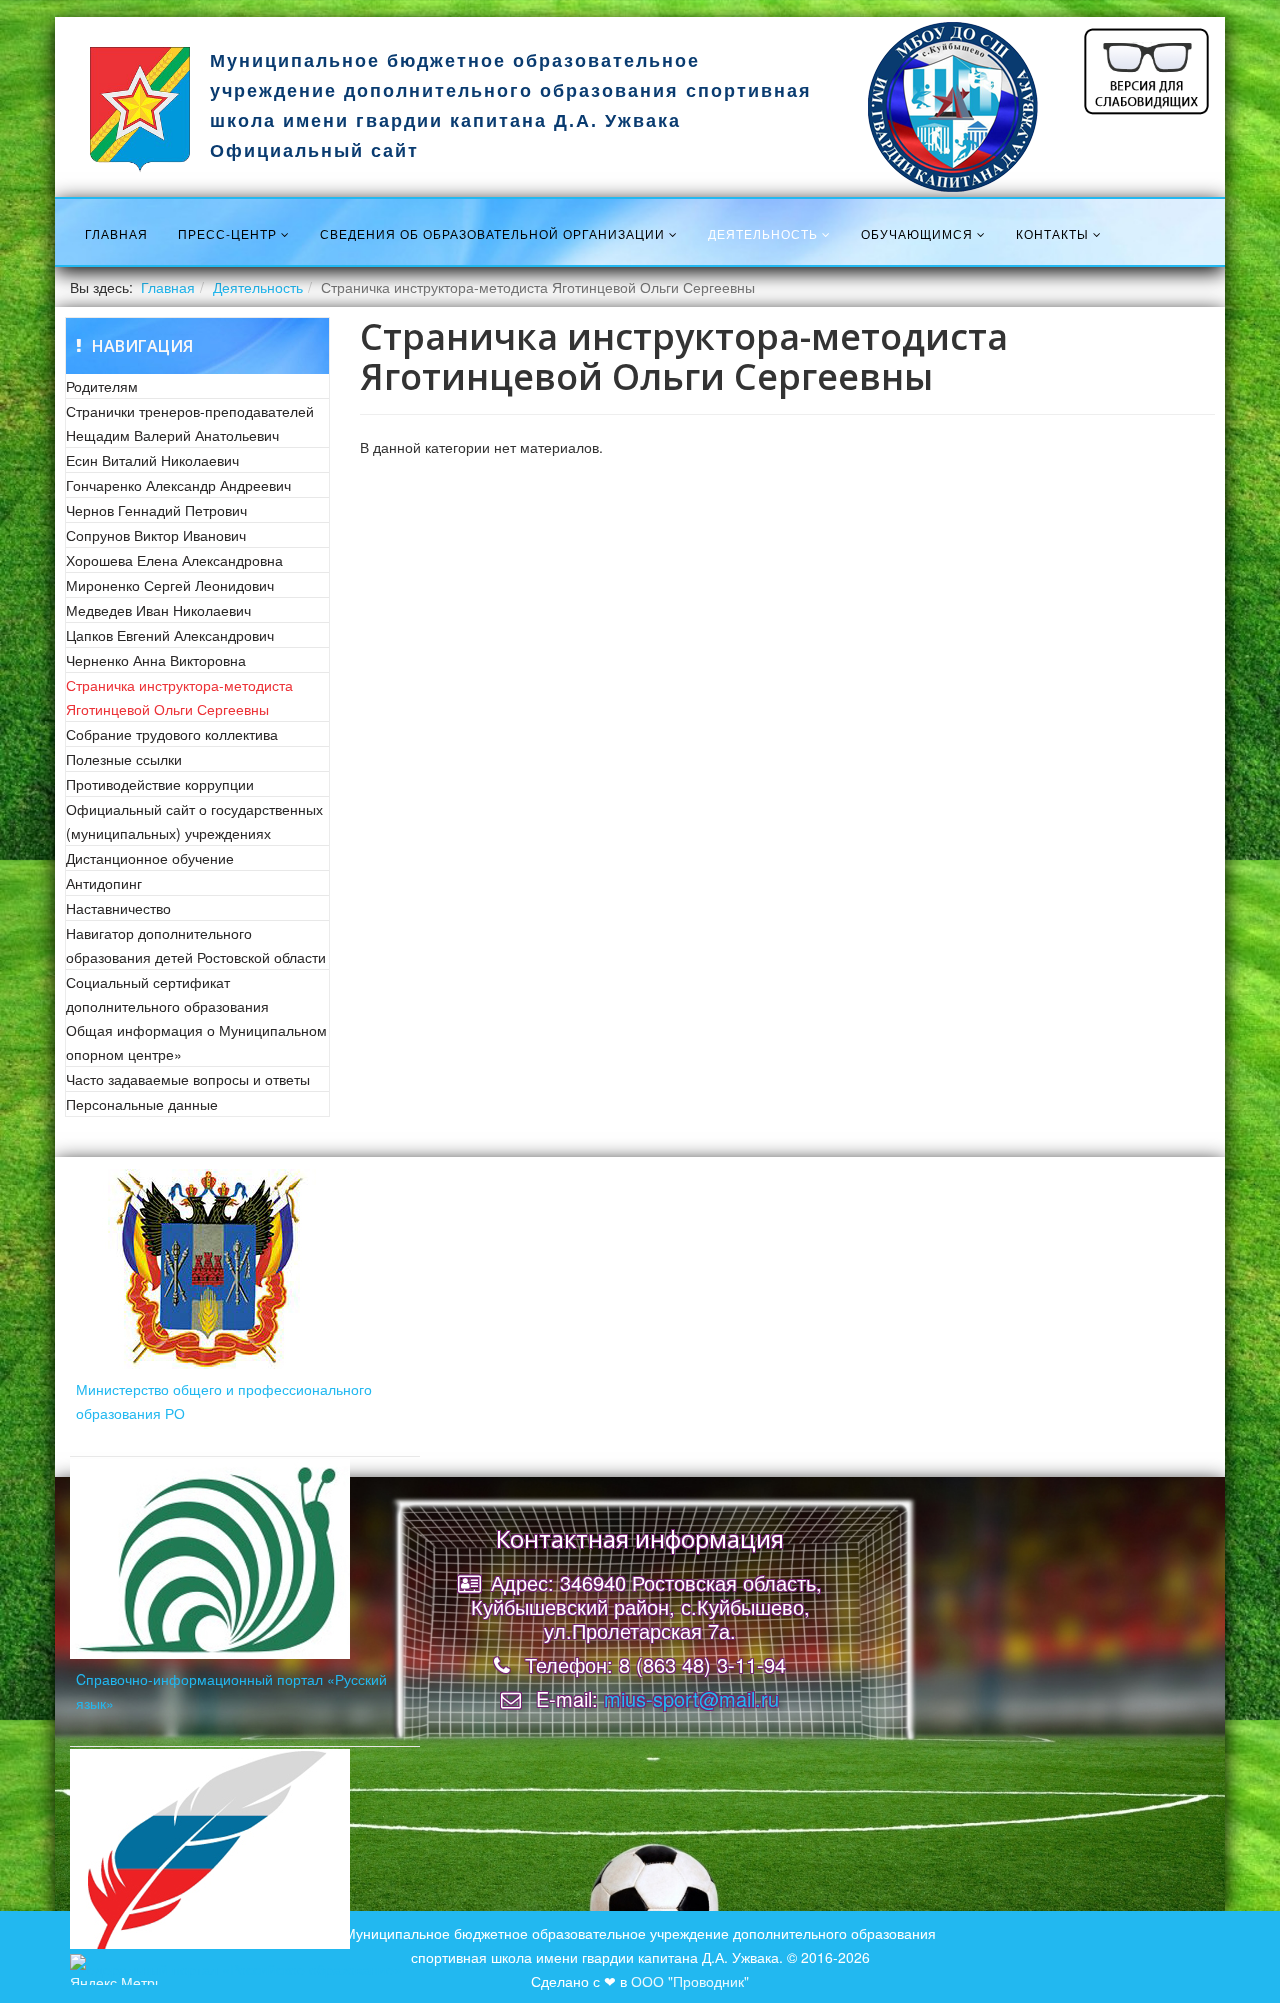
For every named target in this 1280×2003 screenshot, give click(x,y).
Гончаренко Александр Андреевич (178, 485)
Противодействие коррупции (160, 784)
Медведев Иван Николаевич (158, 610)
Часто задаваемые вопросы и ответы (188, 1079)
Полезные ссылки (124, 759)
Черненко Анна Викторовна (156, 660)
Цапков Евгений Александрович (170, 635)
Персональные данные (142, 1104)
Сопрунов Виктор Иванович (156, 535)
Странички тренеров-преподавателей (190, 411)
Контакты (1052, 233)
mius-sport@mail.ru (691, 1698)
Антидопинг (104, 883)
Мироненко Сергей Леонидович (170, 585)
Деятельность (763, 233)
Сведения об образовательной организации (492, 233)
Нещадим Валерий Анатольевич (172, 435)
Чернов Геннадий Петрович (156, 510)
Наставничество (118, 908)
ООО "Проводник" (690, 1981)
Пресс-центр (227, 233)
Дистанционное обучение (150, 858)
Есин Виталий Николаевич (152, 460)
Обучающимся (917, 233)
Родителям (102, 386)
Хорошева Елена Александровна (174, 560)
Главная (116, 233)
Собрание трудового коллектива (172, 734)
